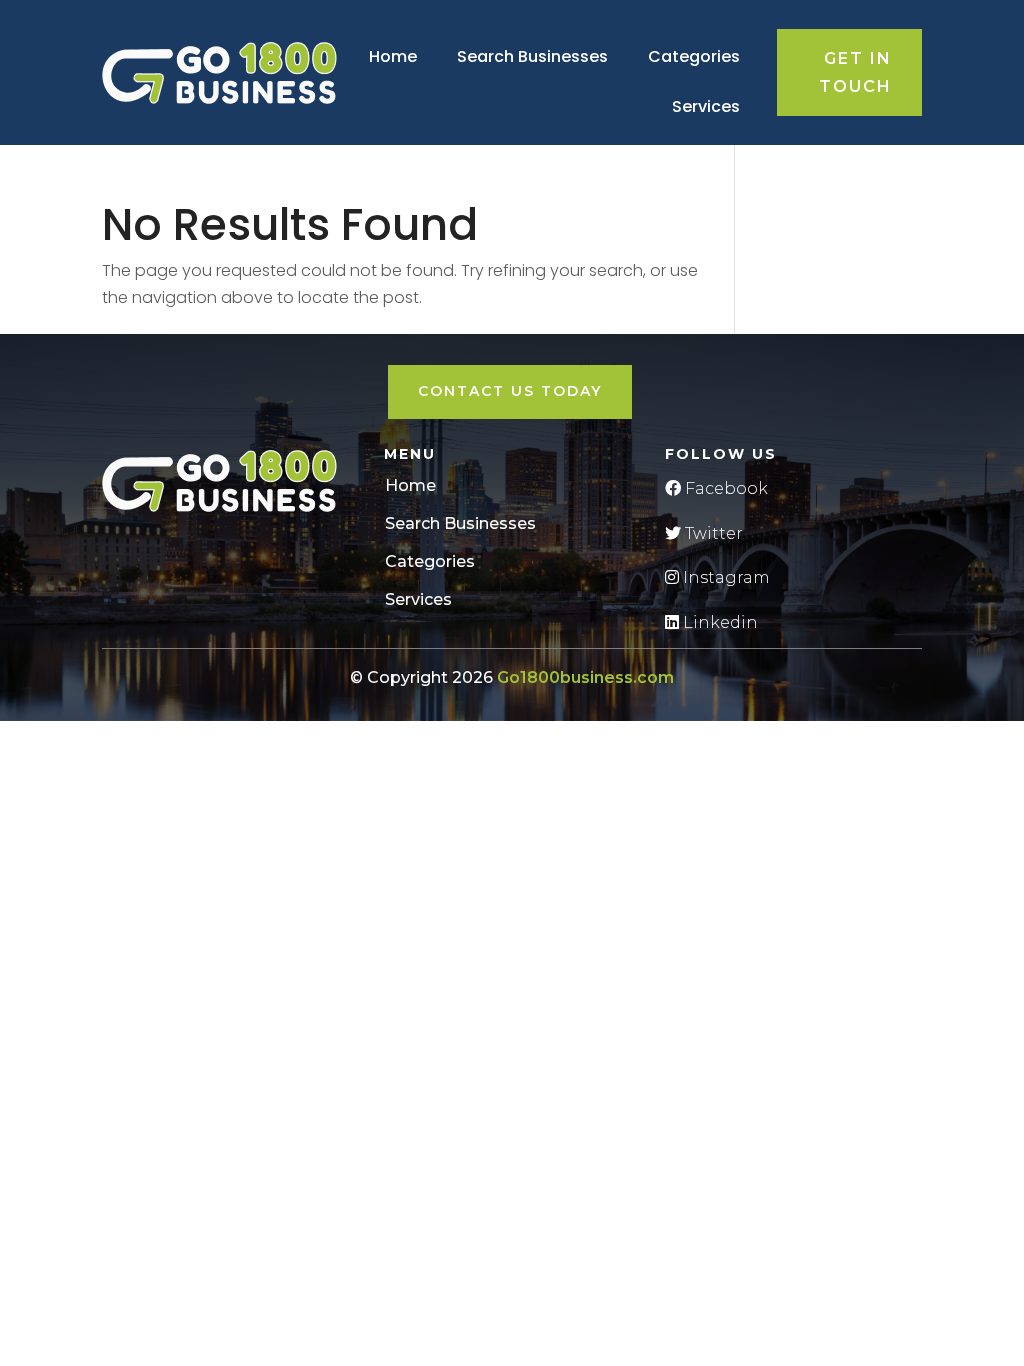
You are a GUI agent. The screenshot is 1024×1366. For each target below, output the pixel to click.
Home (393, 56)
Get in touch (855, 72)
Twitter (712, 533)
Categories (694, 56)
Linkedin (718, 622)
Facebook (724, 488)
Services (706, 106)
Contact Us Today (510, 391)
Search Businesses (532, 56)
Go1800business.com (585, 677)
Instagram (724, 577)
